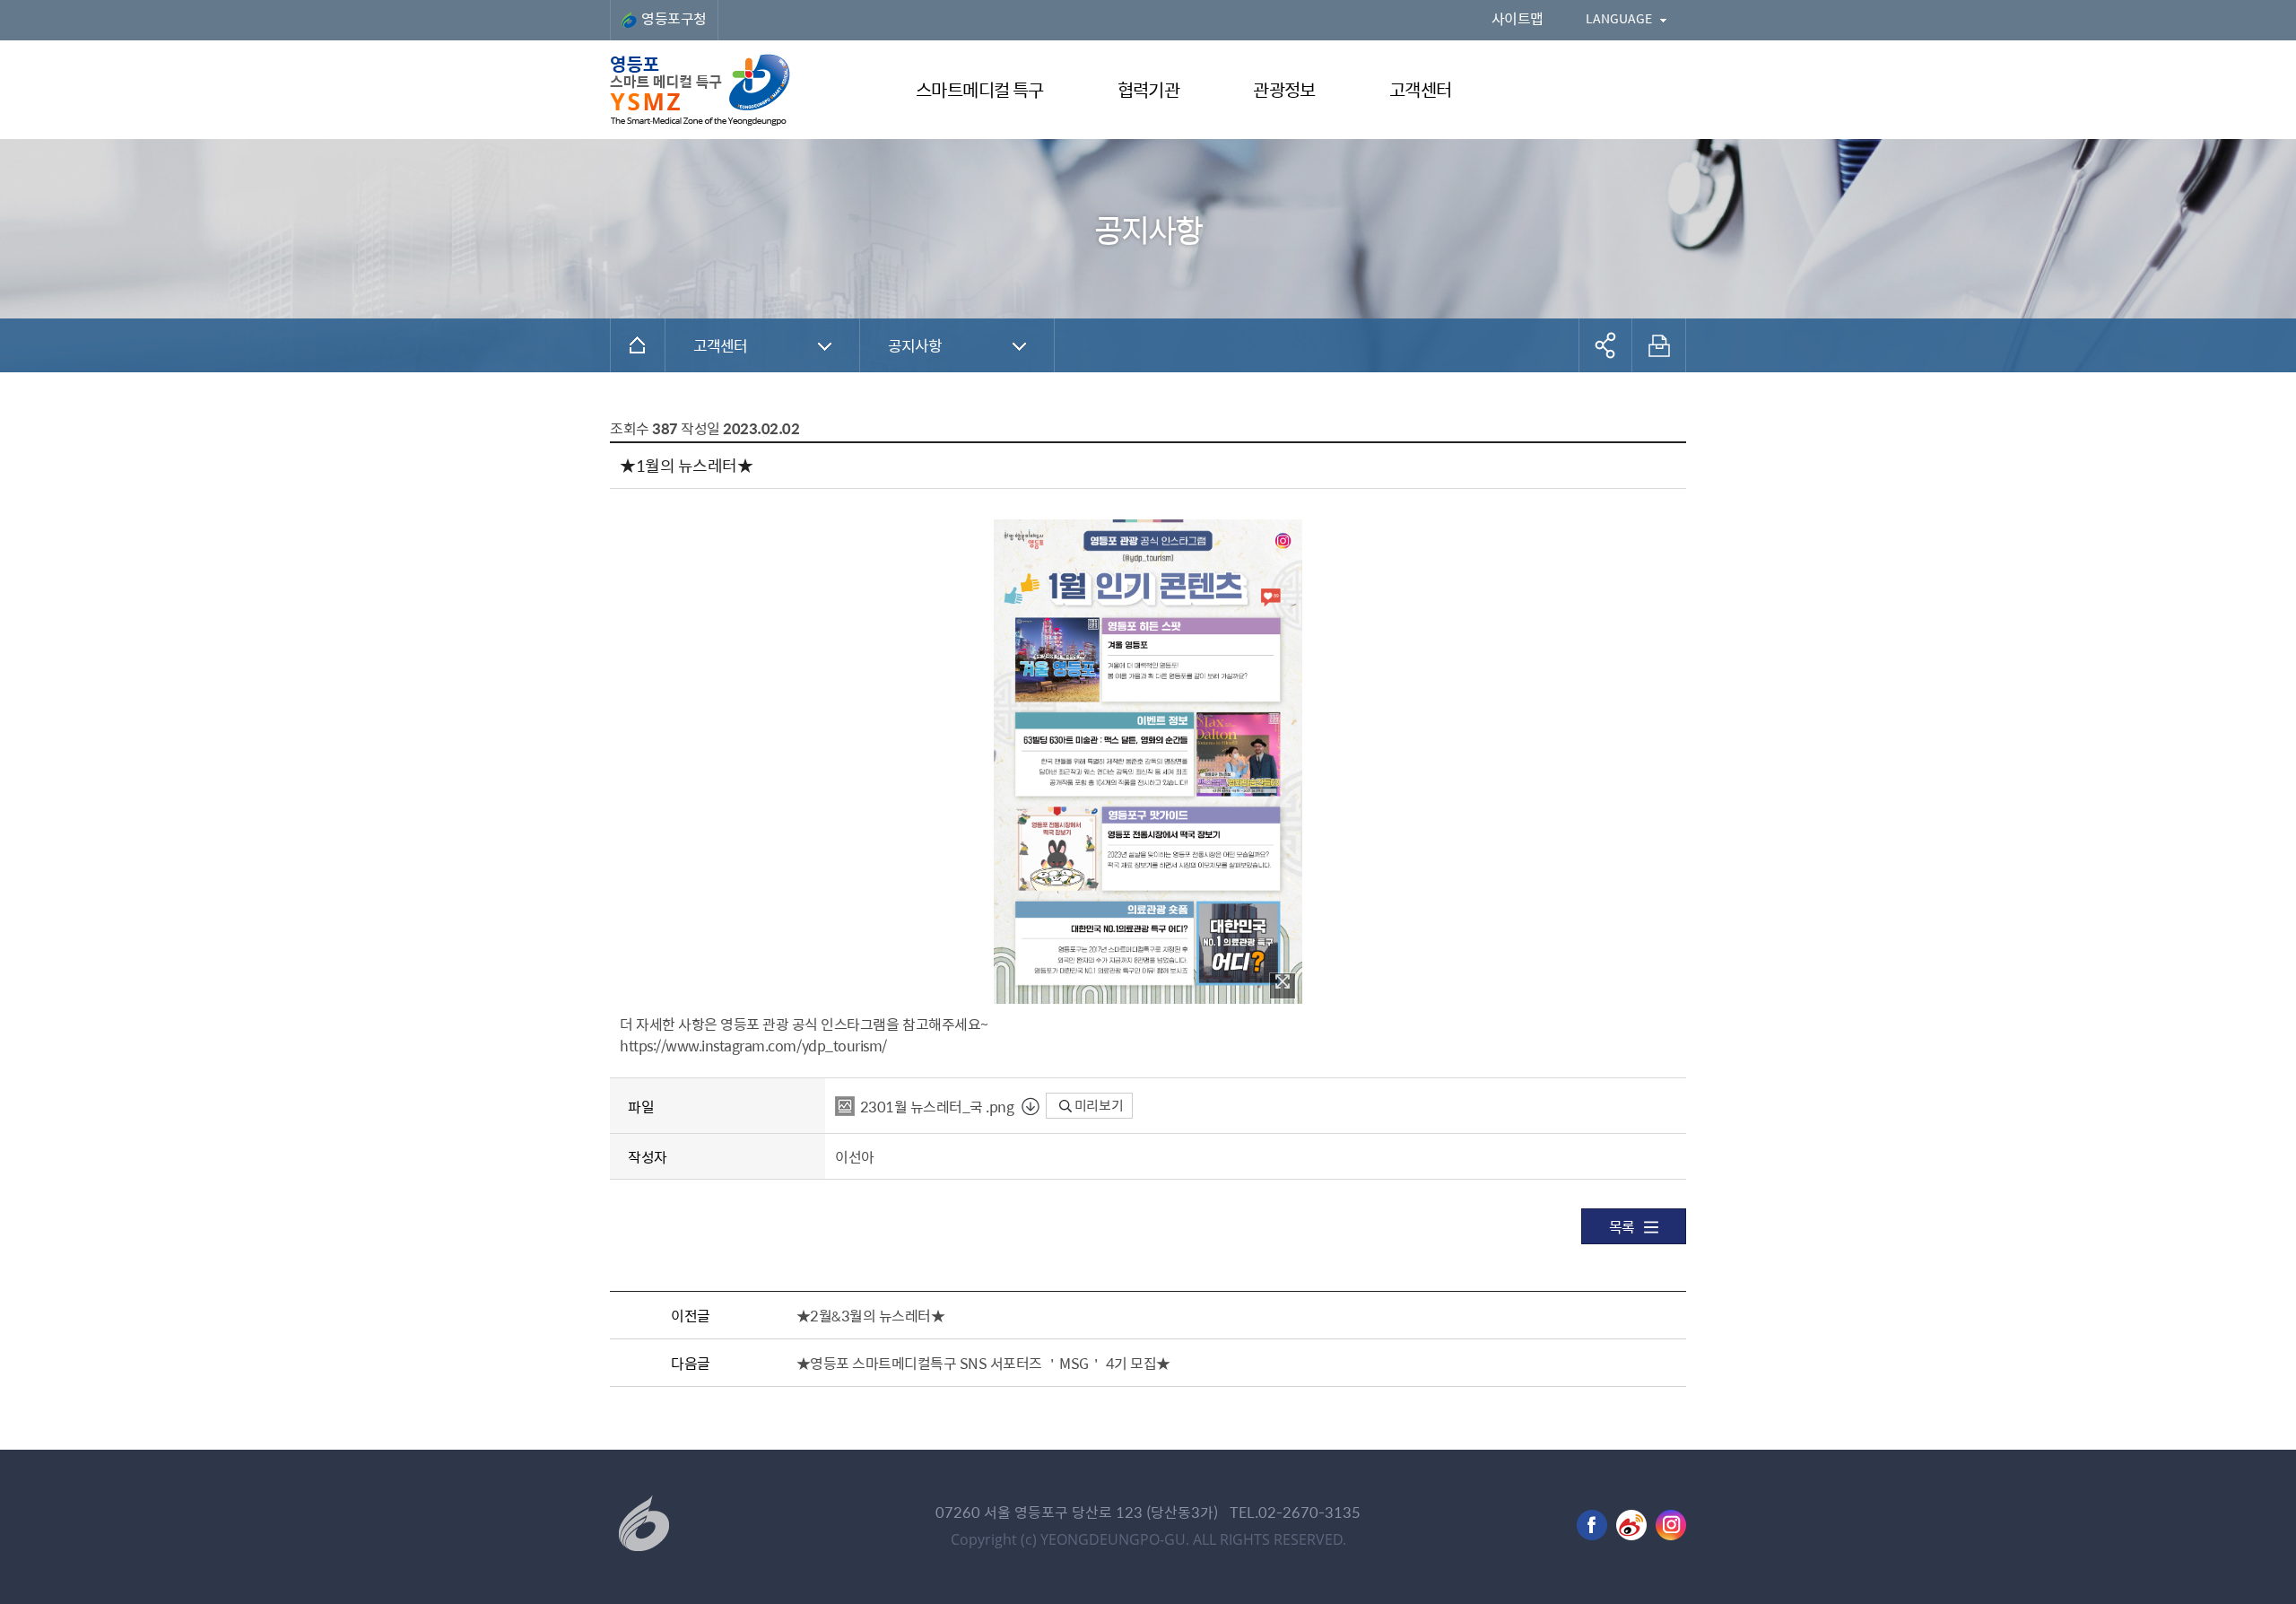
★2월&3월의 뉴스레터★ (871, 1315)
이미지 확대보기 (1283, 986)
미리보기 (1097, 1105)
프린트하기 (1659, 345)
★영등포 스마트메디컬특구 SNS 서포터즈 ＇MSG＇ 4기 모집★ (983, 1363)
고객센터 (721, 345)
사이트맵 (1518, 18)
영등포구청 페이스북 (1592, 1525)
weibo (1631, 1525)
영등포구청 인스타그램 (1671, 1525)
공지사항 (915, 345)
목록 (1622, 1226)
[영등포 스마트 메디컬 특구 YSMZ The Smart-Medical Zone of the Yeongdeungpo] (700, 90)
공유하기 (1605, 345)
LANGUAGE (1619, 18)
